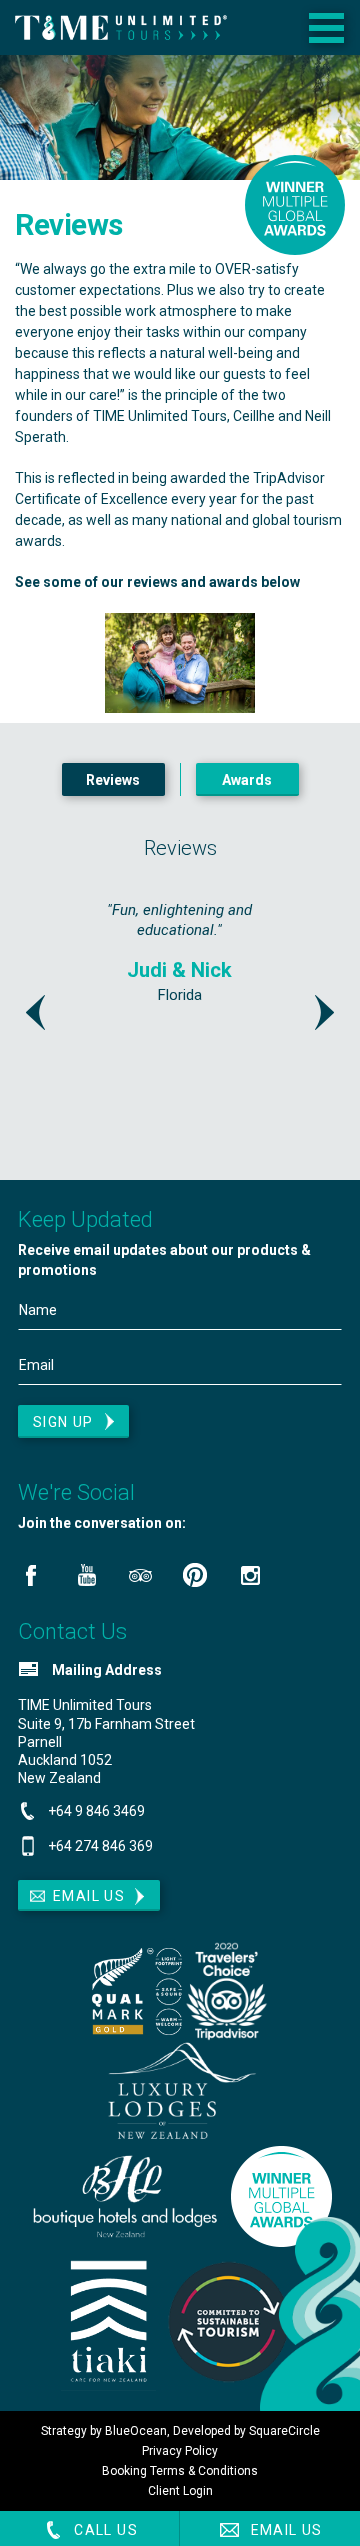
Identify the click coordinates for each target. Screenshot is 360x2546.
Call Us (104, 2530)
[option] (180, 1015)
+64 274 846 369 (100, 1846)
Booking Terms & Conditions (180, 2471)
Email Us (284, 2530)
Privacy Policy (180, 2451)
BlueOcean (136, 2431)
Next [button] (324, 1012)
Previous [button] (35, 1012)
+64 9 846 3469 (96, 1811)
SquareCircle (284, 2431)
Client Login (180, 2491)
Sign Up (63, 1422)
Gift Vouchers (256, 101)
